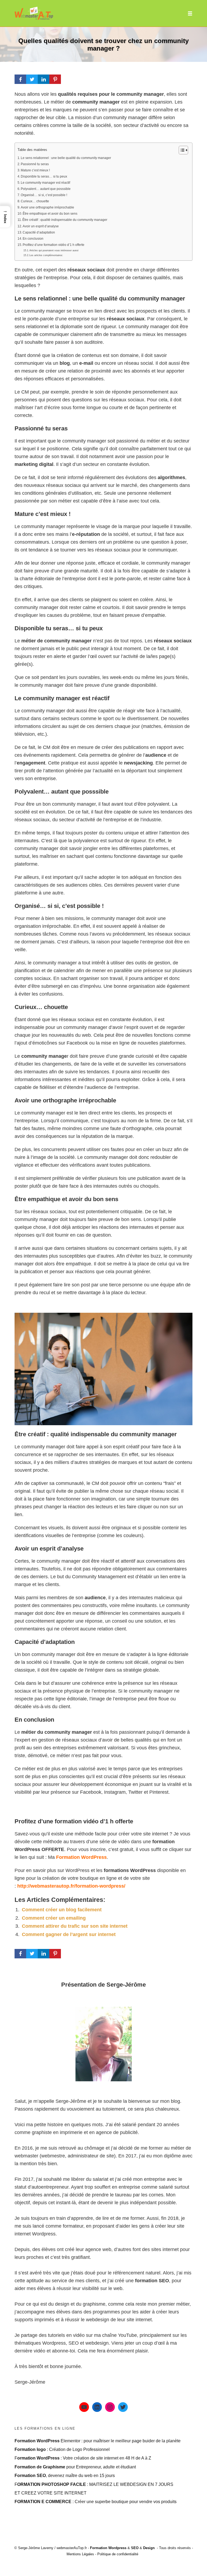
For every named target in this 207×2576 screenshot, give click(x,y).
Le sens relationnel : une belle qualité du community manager (66, 158)
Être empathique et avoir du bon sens (50, 214)
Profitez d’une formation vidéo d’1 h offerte (54, 245)
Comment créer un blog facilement (62, 1910)
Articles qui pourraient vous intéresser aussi (54, 250)
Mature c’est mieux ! (35, 170)
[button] (5, 217)
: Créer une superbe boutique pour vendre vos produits (96, 2501)
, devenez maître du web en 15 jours (65, 2475)
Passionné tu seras (35, 164)
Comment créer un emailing (54, 1918)
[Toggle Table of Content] (181, 150)
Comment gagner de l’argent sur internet (69, 1934)
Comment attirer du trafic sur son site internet (75, 1926)
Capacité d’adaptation (39, 232)
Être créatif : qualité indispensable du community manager (65, 220)
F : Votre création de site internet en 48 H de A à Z (83, 2458)
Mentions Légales (80, 2554)
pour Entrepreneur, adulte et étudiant (75, 2467)
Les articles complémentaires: (46, 255)
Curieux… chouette (35, 201)
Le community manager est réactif (45, 183)
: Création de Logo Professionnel (62, 2449)
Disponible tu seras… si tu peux (44, 176)
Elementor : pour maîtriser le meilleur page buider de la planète (98, 2441)
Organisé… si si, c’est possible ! (44, 195)
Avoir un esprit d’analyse (41, 226)
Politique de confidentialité (118, 2554)
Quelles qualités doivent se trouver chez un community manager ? (103, 45)
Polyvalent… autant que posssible (46, 189)
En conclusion (33, 239)
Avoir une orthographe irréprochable (47, 207)
